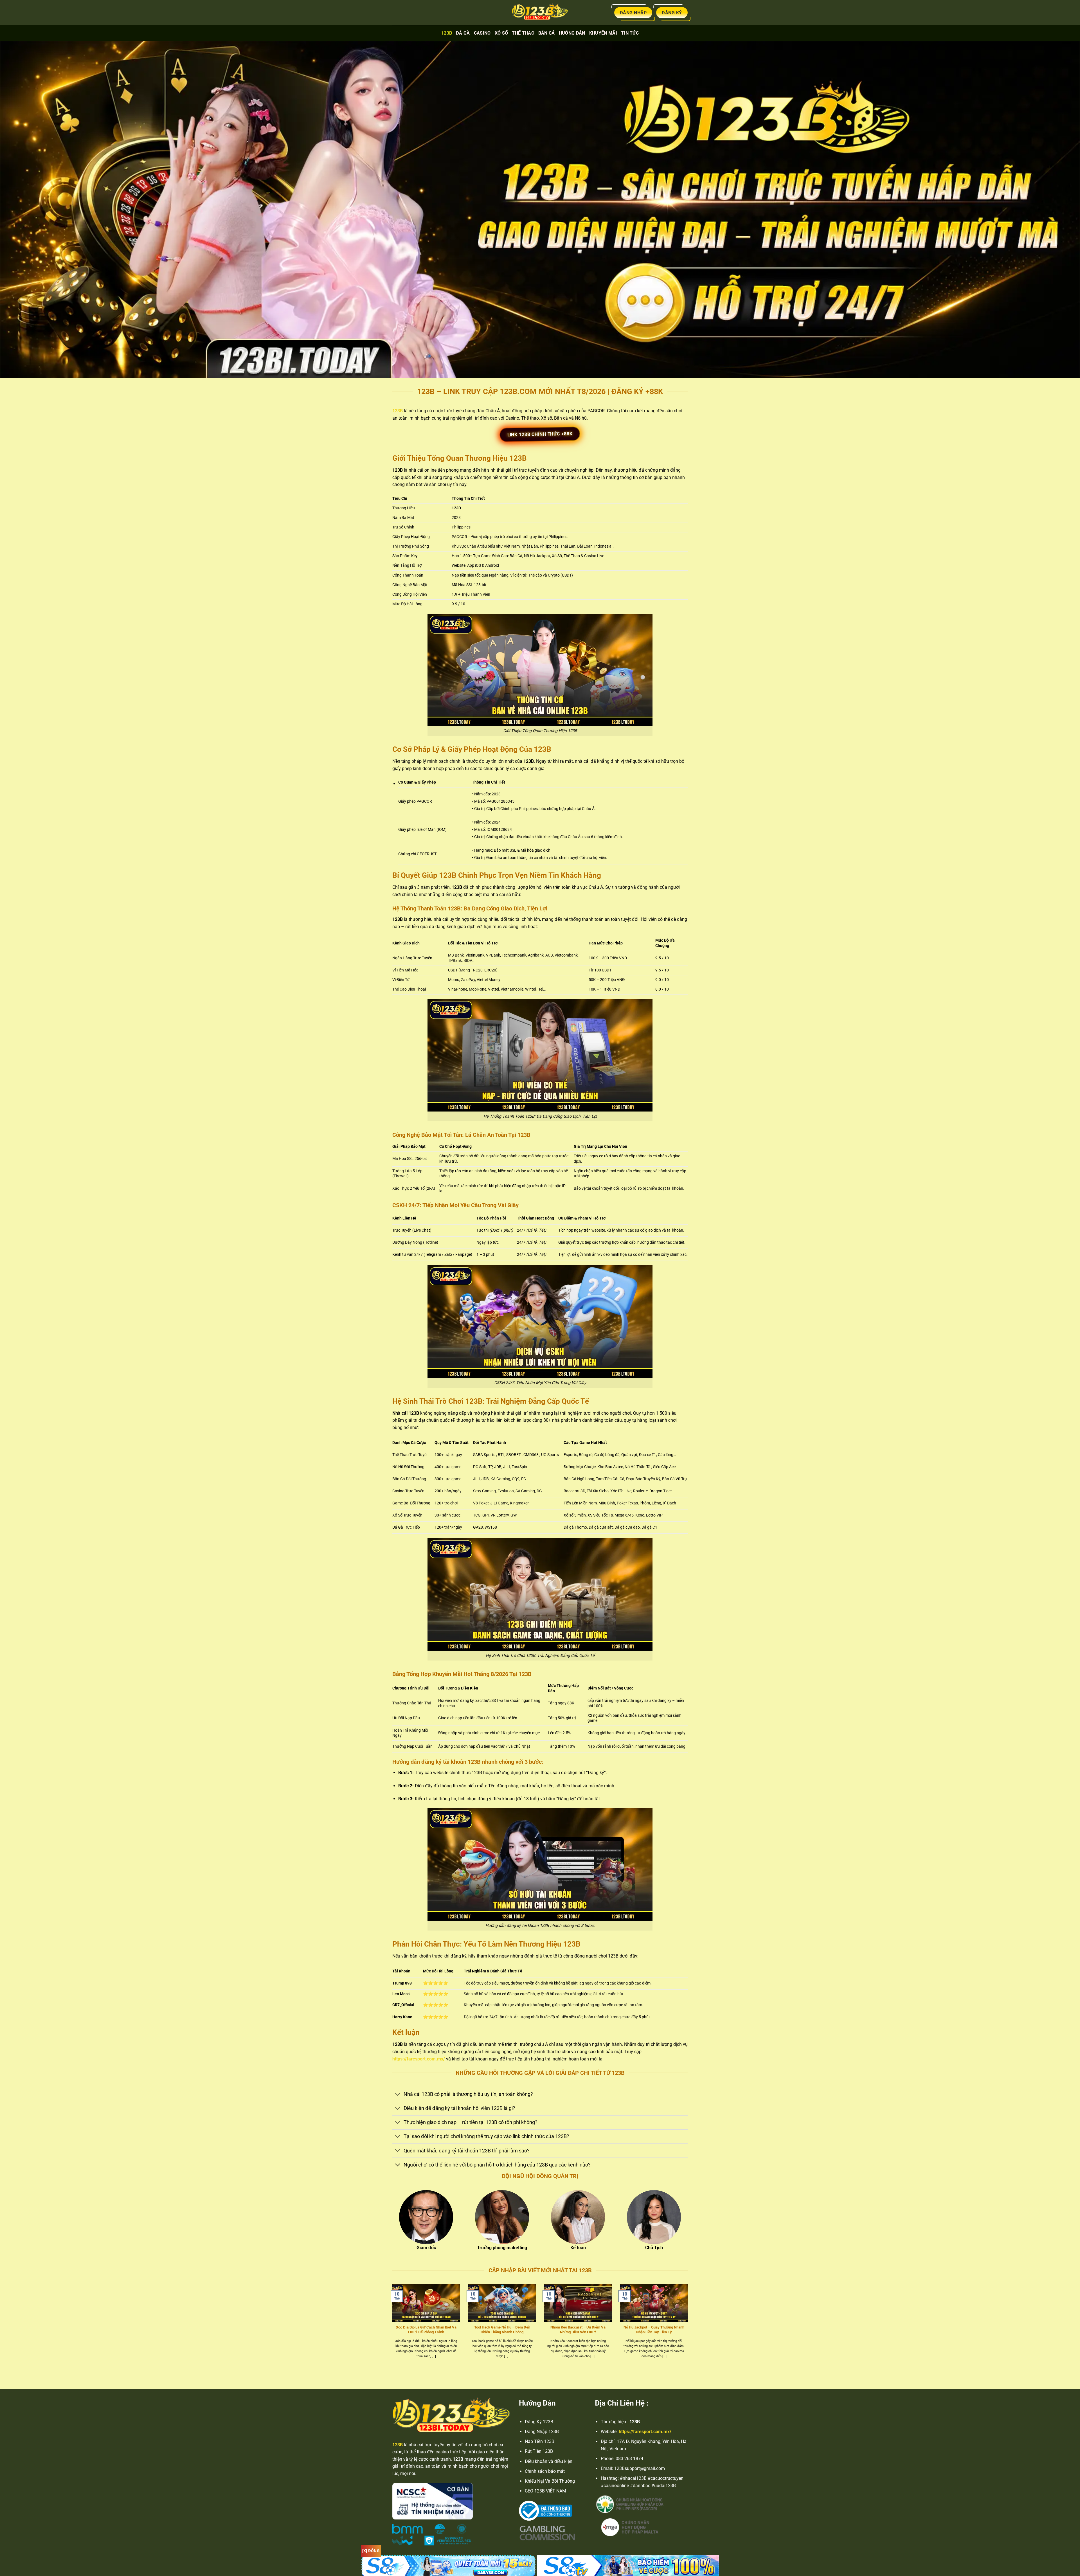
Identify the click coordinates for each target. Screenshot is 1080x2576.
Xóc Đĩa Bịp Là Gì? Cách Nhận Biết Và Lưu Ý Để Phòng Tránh (426, 2330)
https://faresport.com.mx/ (419, 2059)
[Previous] (391, 2328)
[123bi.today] (540, 13)
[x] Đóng (371, 2551)
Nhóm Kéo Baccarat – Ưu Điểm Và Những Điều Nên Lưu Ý (578, 2330)
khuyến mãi (603, 33)
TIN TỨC (630, 33)
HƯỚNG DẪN (572, 33)
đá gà (463, 33)
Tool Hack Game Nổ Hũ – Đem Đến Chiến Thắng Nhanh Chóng (502, 2330)
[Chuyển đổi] (398, 2095)
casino (482, 33)
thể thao (523, 33)
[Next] (689, 2328)
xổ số (501, 33)
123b (447, 33)
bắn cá (547, 33)
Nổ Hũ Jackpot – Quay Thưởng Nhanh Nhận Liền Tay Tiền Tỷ (654, 2330)
